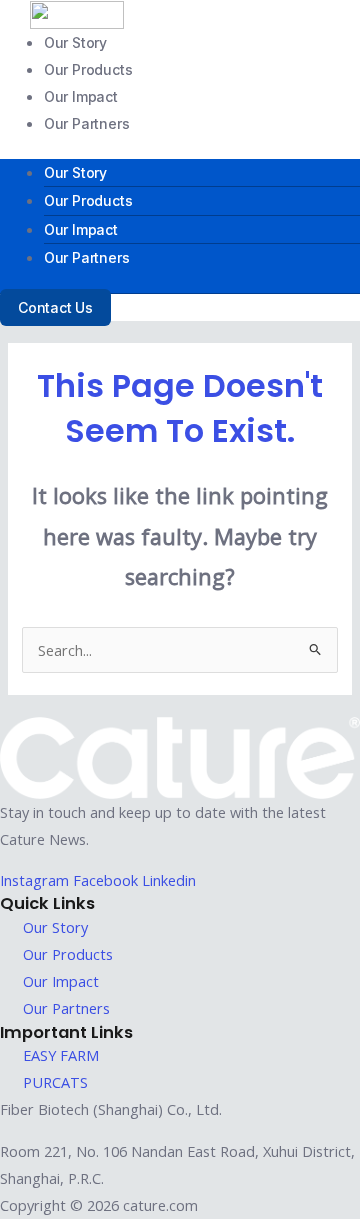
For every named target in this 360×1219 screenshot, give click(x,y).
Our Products (88, 69)
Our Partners (87, 123)
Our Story (75, 42)
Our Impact (81, 96)
